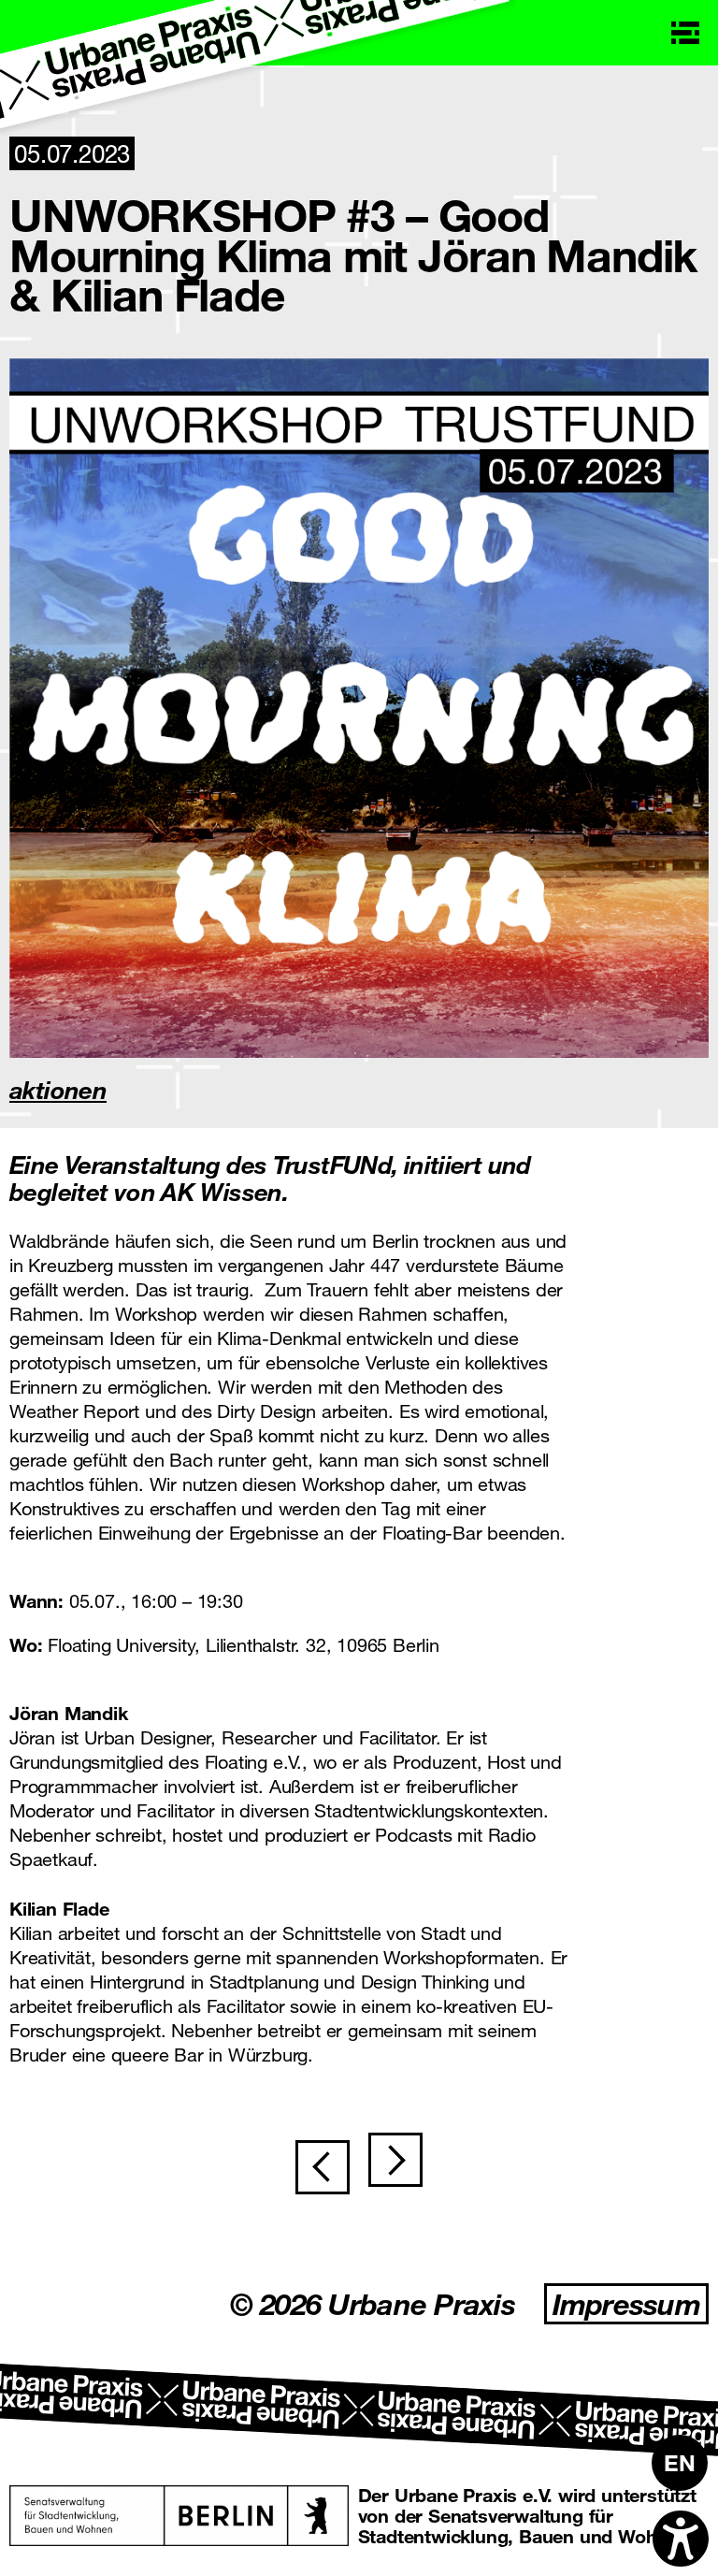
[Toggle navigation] (685, 33)
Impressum (626, 2304)
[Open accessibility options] (681, 2539)
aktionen (58, 1089)
